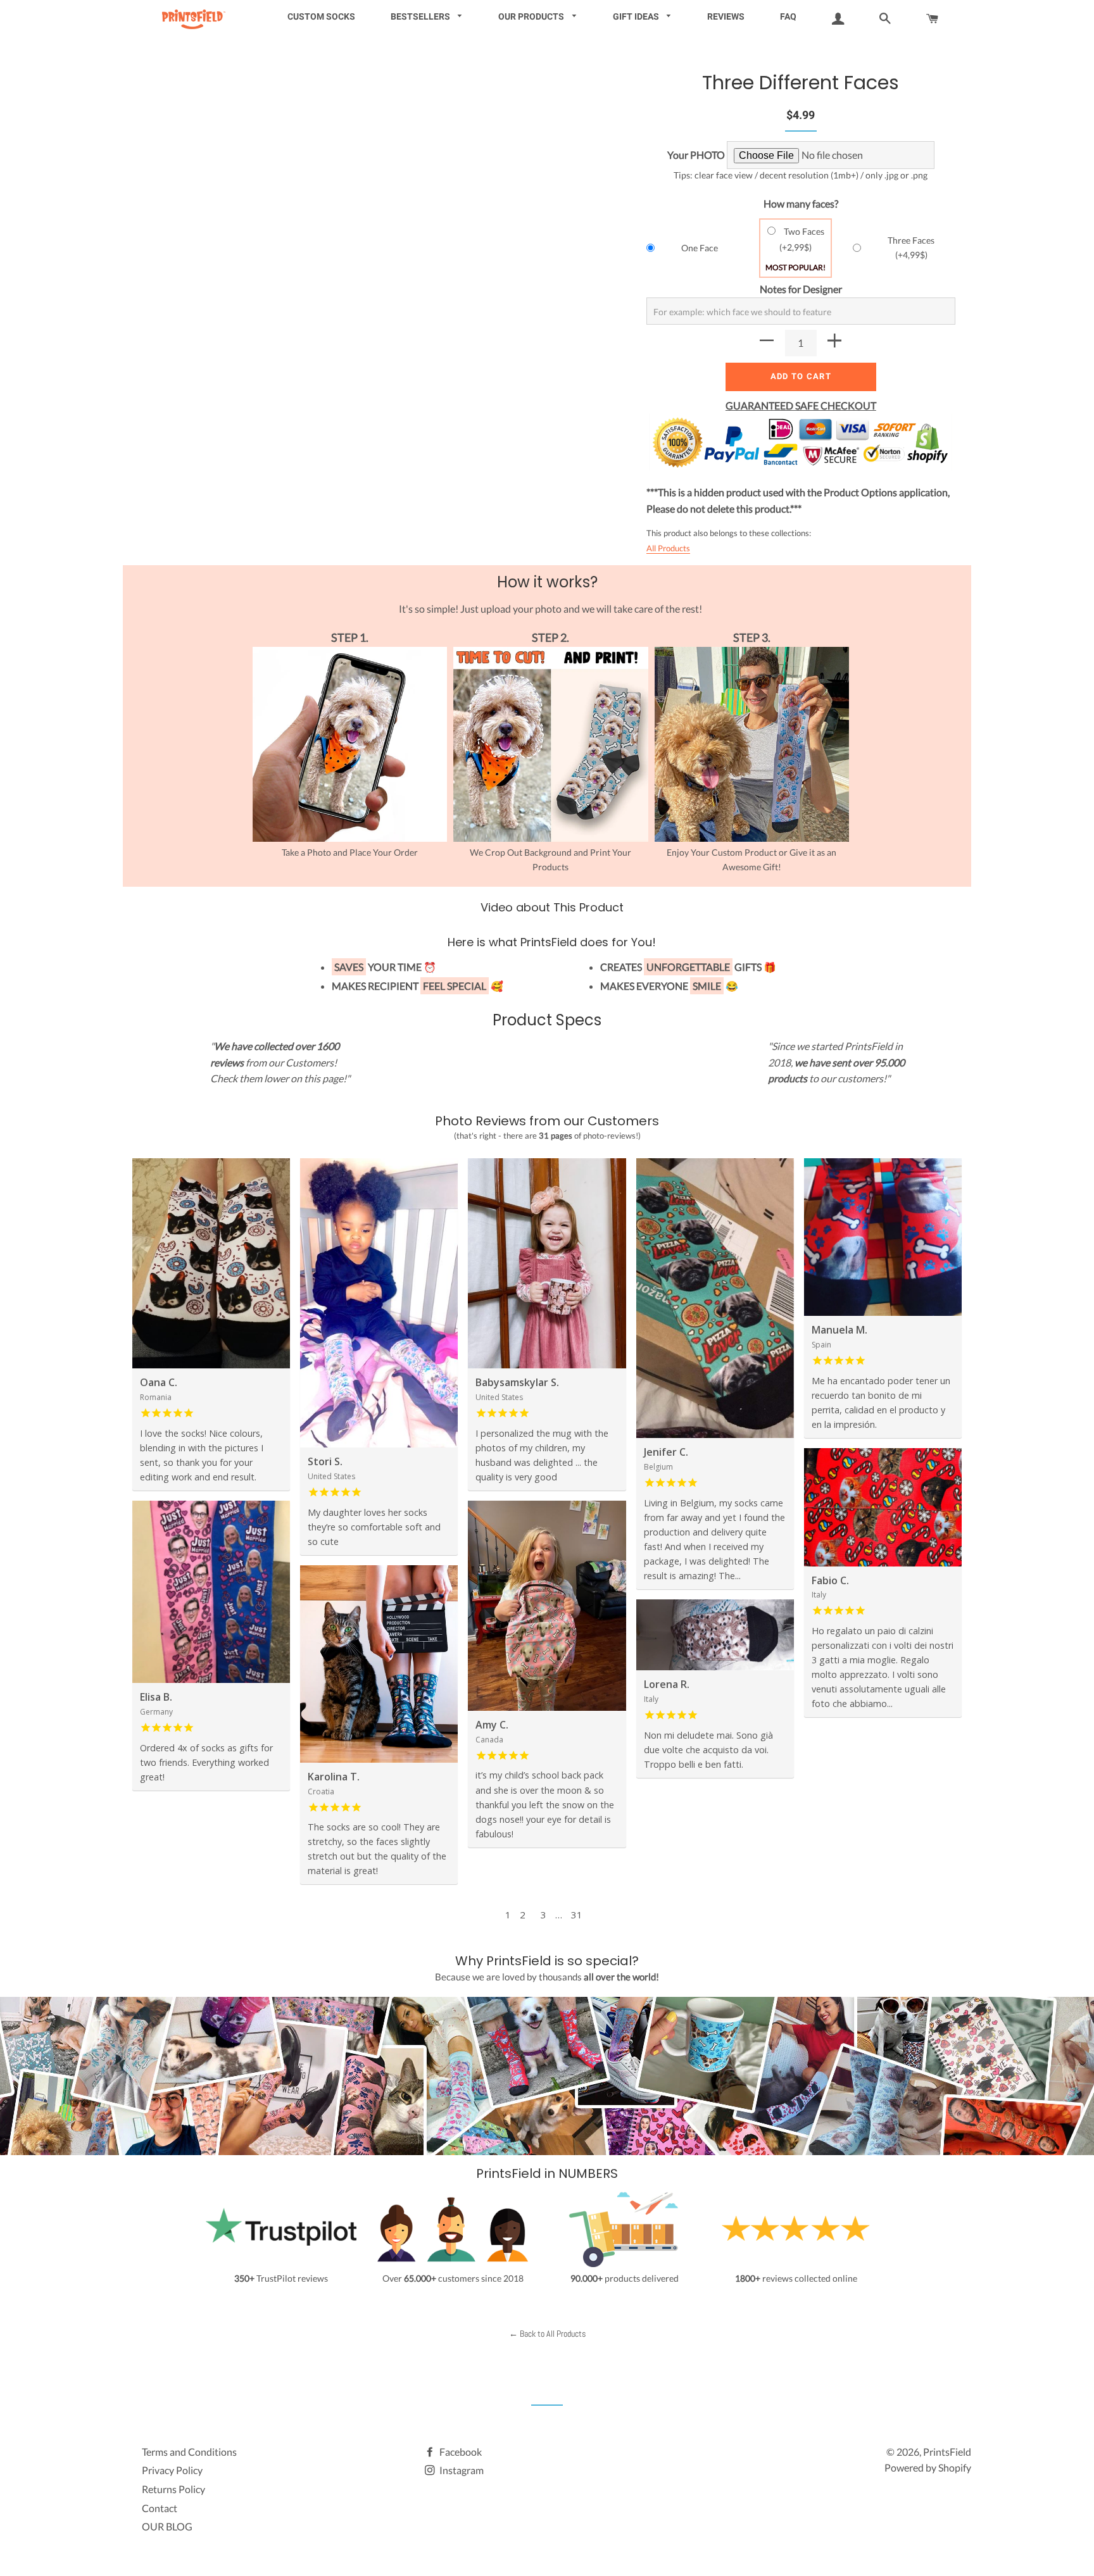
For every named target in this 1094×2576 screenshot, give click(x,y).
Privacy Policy (172, 2470)
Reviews (726, 16)
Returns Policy (173, 2489)
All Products (668, 548)
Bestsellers (421, 16)
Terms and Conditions (189, 2452)
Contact (160, 2508)
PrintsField (947, 2452)
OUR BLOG (167, 2526)
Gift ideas (637, 16)
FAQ (788, 16)
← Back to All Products (547, 2334)
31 (577, 1915)
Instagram (461, 2470)
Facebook (460, 2452)
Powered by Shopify (928, 2467)
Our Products (532, 16)
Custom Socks (321, 16)
